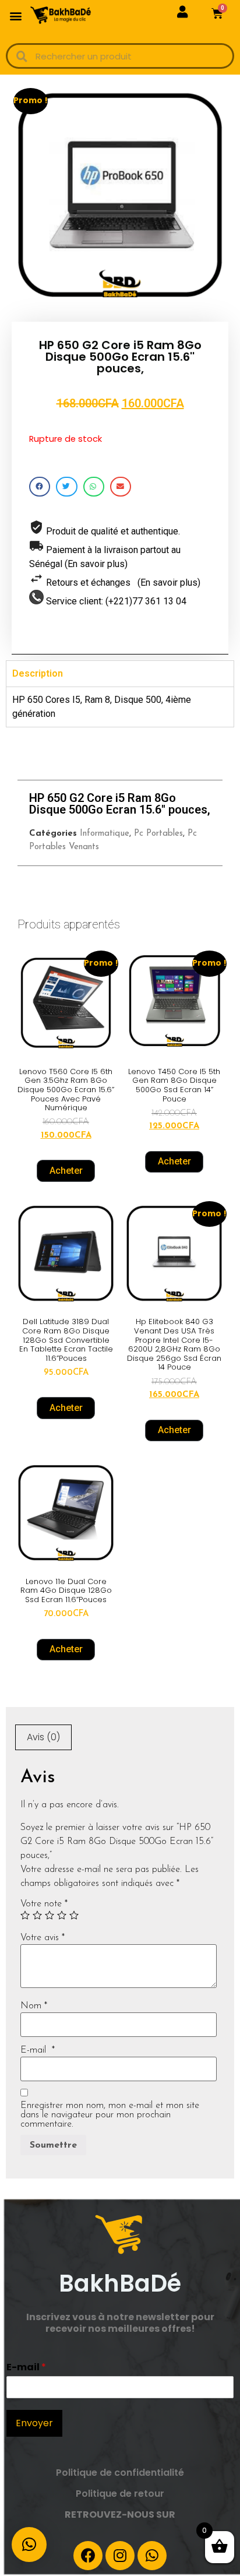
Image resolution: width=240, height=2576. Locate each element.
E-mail (38, 2050)
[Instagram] (120, 2556)
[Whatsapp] (152, 2556)
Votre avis (43, 1938)
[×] (29, 2545)
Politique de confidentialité (120, 2473)
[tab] (43, 1737)
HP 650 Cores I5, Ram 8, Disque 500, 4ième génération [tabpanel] (102, 707)
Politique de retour (120, 2494)
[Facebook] (88, 2556)
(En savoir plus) (96, 564)
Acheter (66, 1171)
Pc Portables (158, 834)
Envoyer (34, 2423)
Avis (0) (43, 1737)
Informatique (105, 834)
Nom (34, 2006)
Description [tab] (38, 673)
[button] (15, 15)
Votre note (44, 1904)
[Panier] (217, 13)
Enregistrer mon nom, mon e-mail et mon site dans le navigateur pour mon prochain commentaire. (110, 2115)
